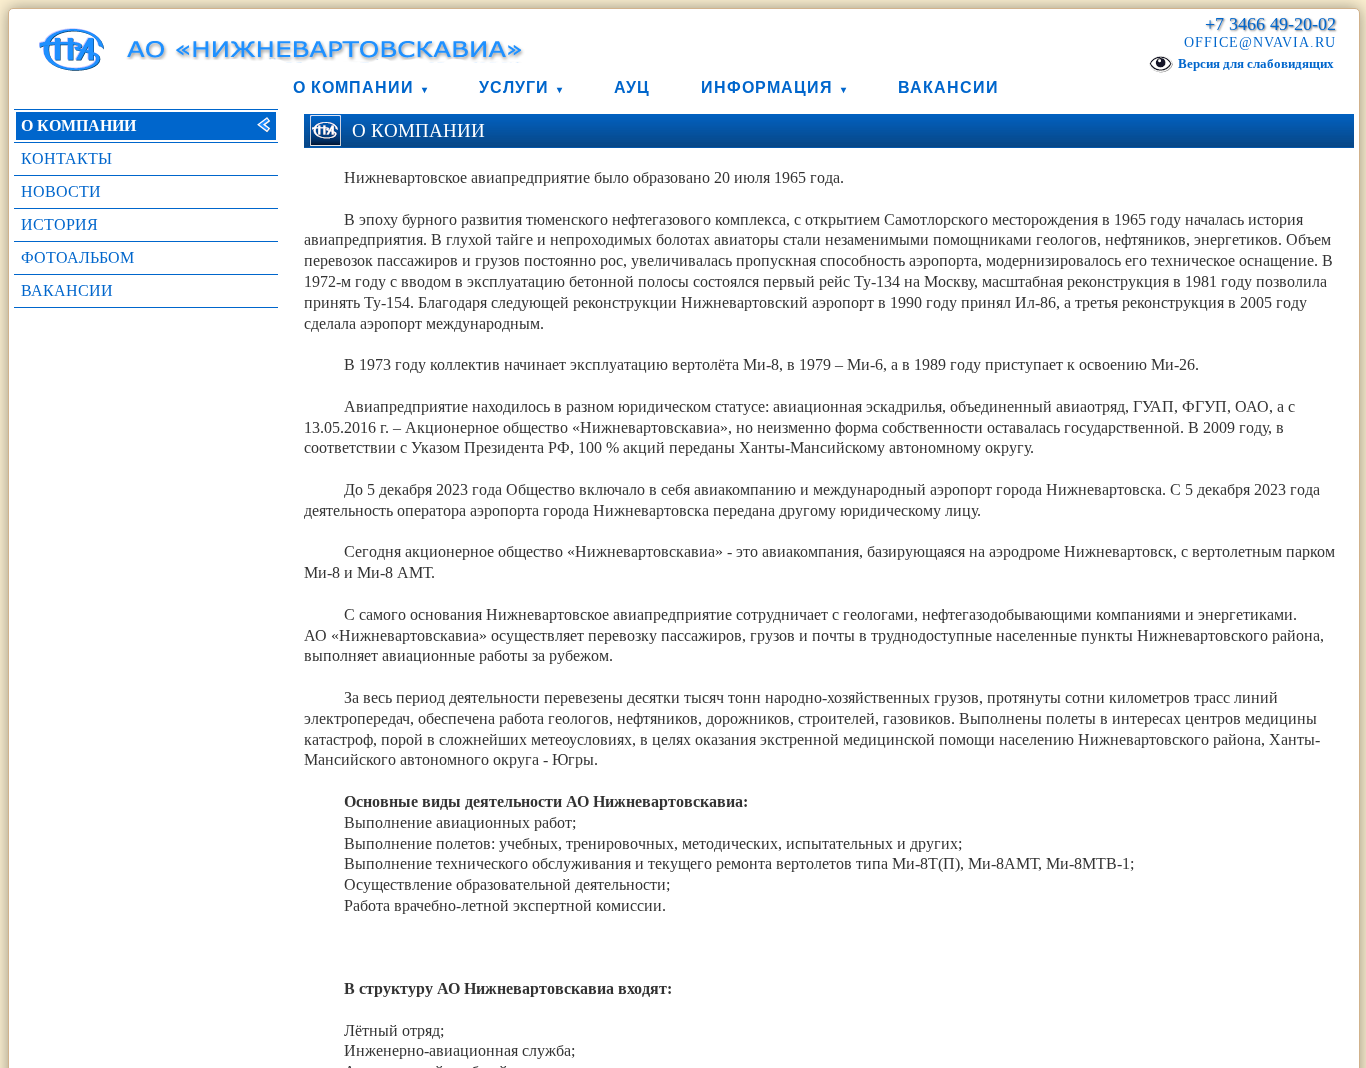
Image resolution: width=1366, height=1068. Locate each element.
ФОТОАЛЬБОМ (77, 257)
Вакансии (948, 87)
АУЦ (632, 87)
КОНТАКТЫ (66, 158)
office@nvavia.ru (1260, 42)
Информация (767, 87)
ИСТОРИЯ (59, 224)
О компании (353, 87)
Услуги (514, 87)
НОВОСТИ (61, 191)
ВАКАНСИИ (67, 290)
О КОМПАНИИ (78, 125)
